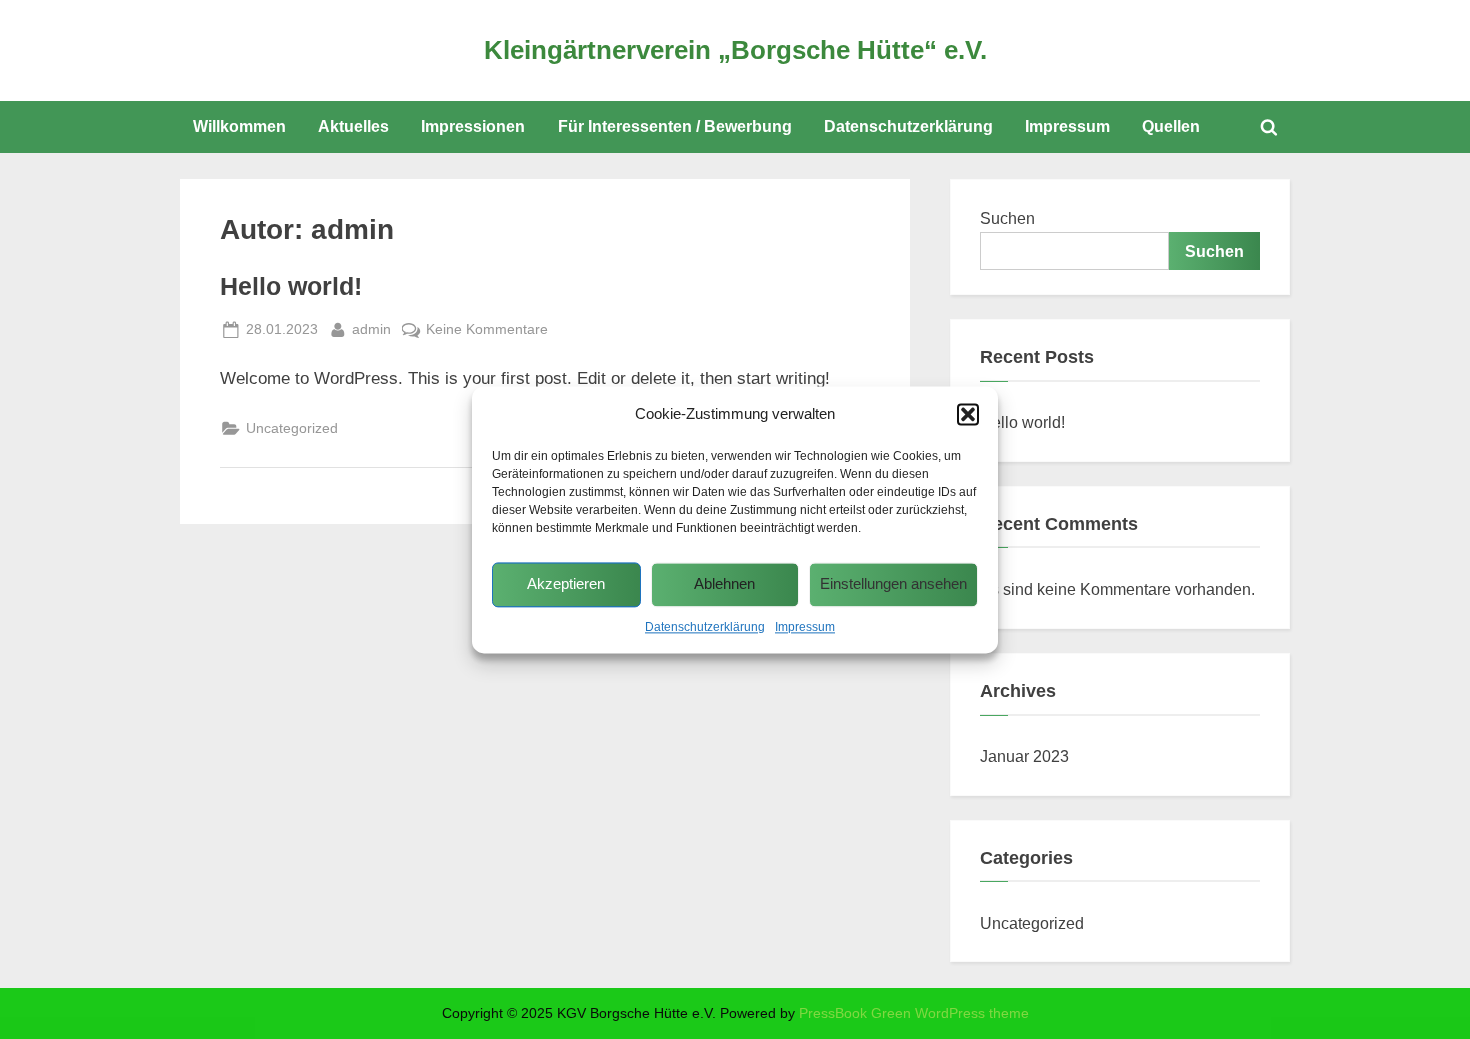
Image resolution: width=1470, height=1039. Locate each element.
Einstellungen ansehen (893, 584)
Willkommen (239, 126)
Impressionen (473, 126)
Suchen (1007, 218)
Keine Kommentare (487, 331)
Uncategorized (292, 428)
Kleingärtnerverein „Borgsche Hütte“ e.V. (735, 50)
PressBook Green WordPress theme (914, 1013)
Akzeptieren (566, 584)
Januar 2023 (1024, 756)
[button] (968, 414)
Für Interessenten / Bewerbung (675, 126)
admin (371, 328)
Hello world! (291, 286)
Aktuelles (353, 126)
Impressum (805, 627)
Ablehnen (724, 584)
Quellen (1171, 126)
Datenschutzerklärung (705, 627)
